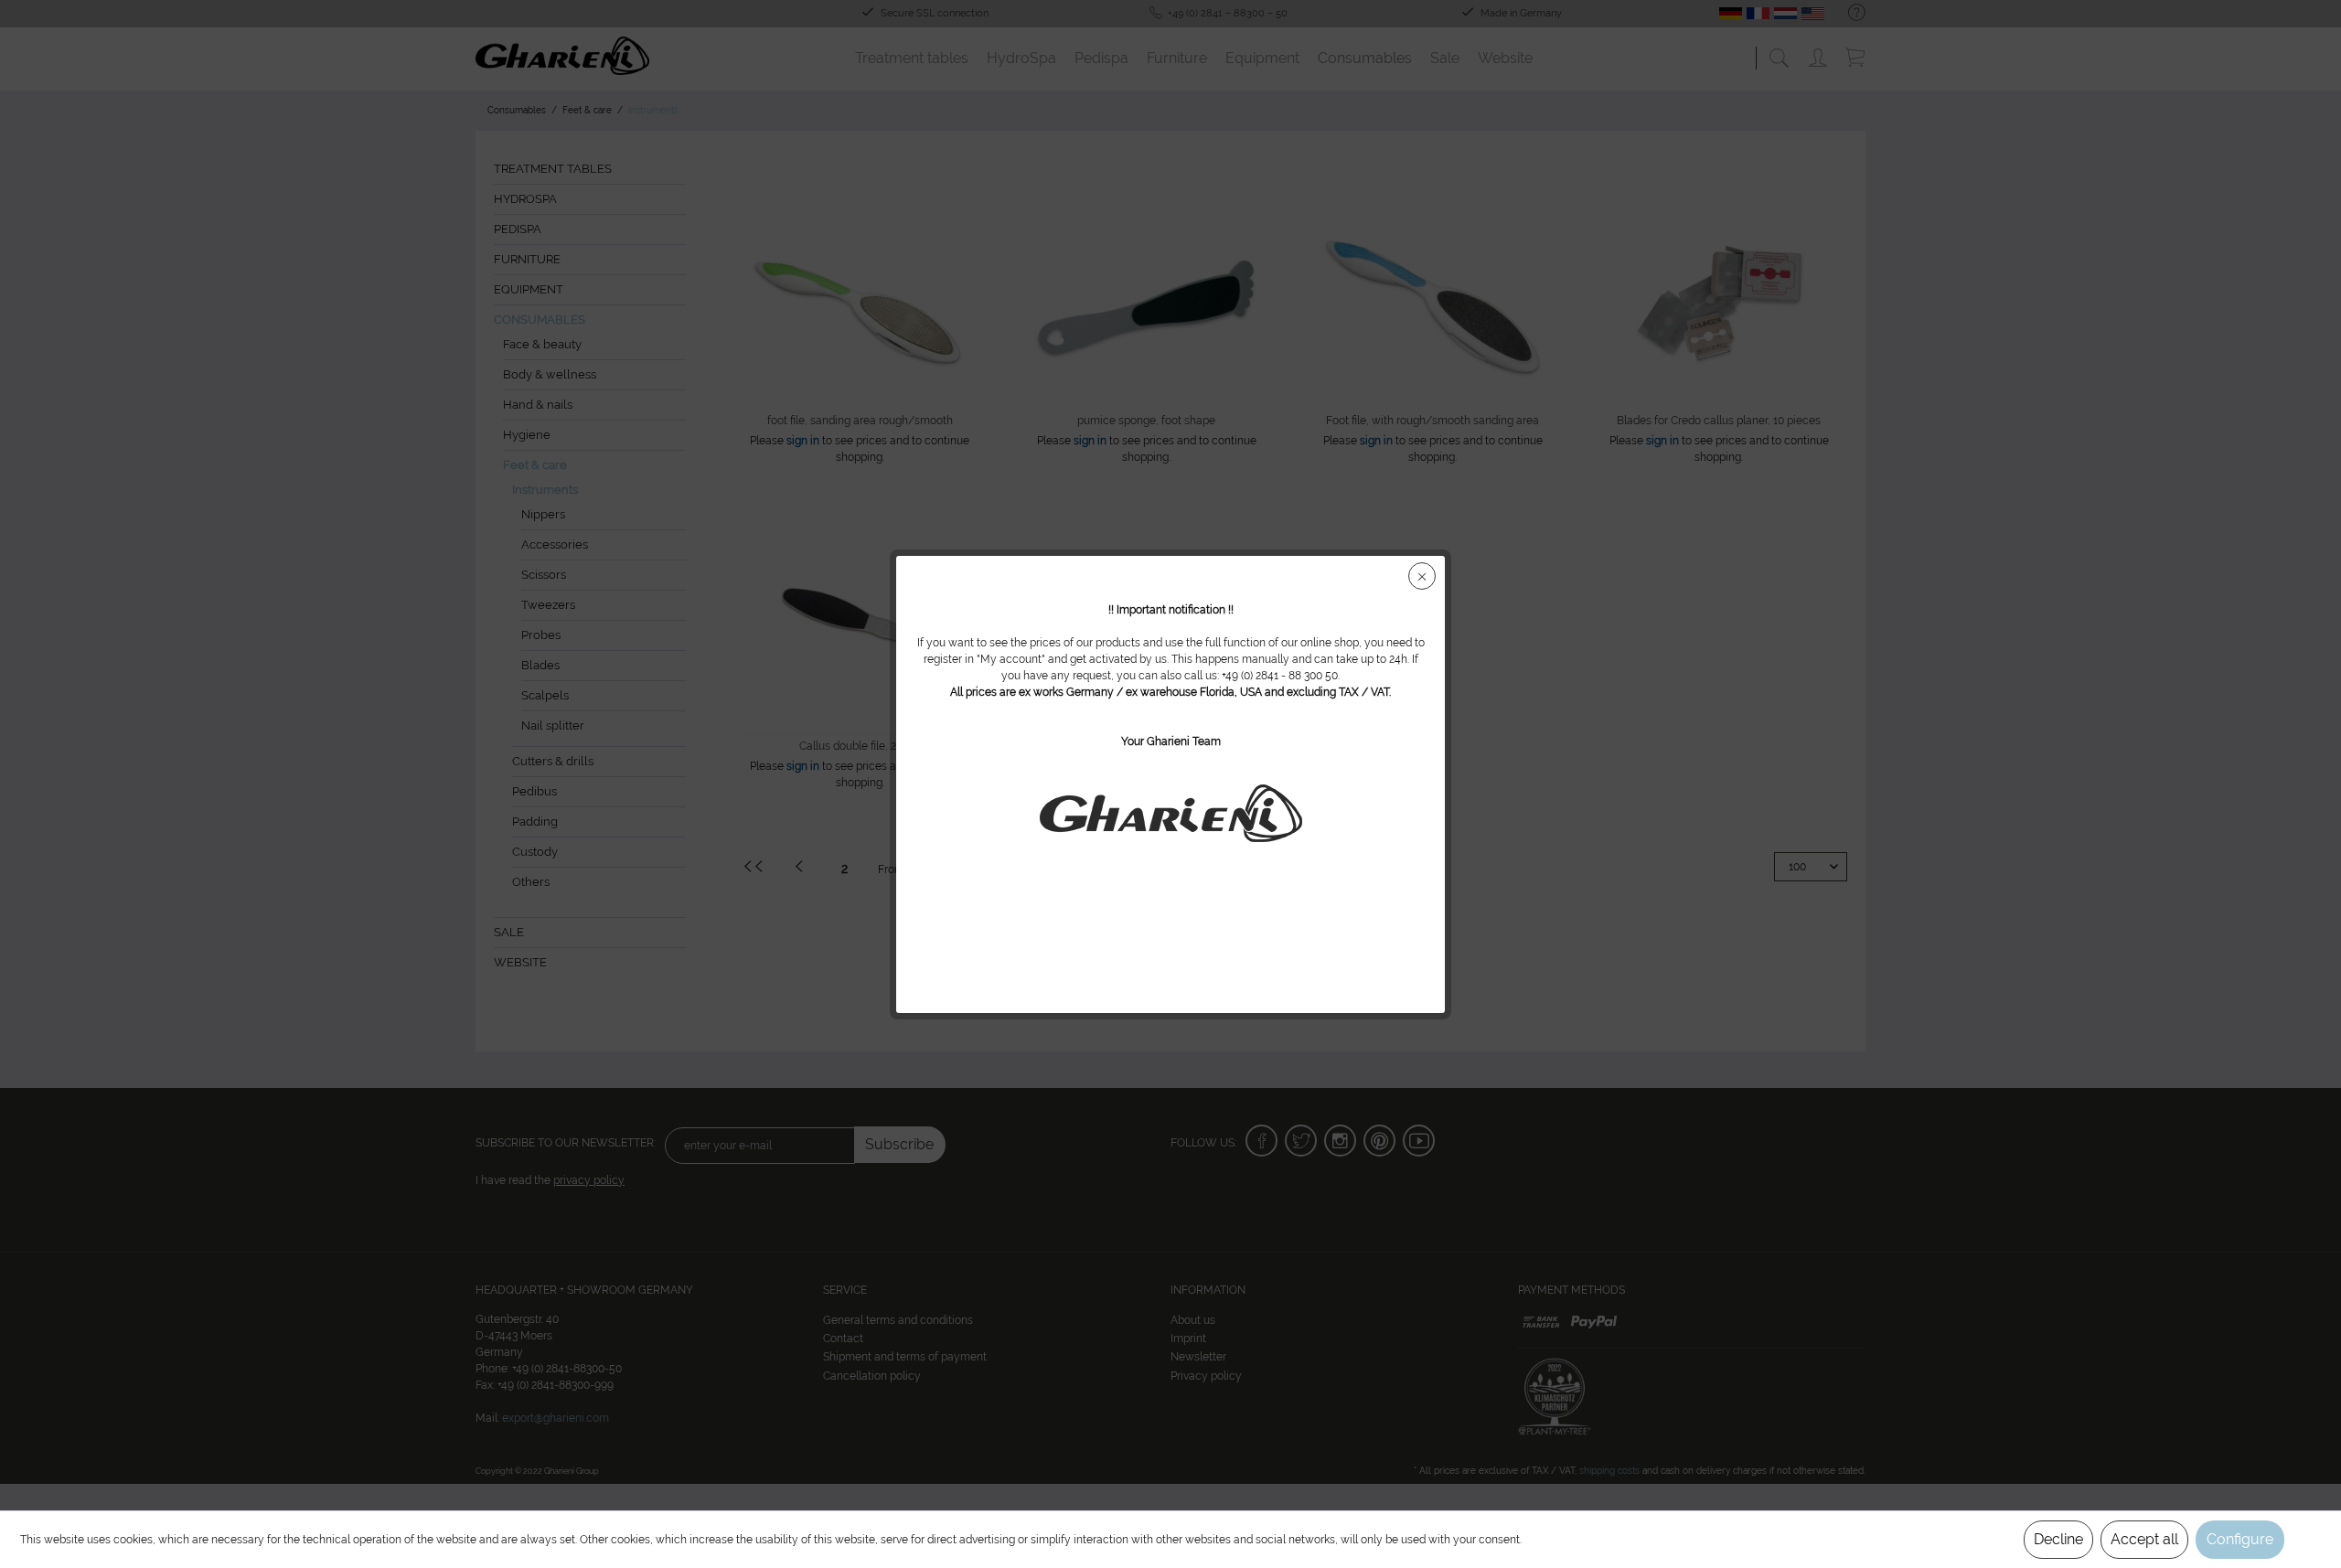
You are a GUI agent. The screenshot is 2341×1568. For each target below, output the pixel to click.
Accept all (2144, 1539)
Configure (2240, 1539)
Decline (2058, 1539)
